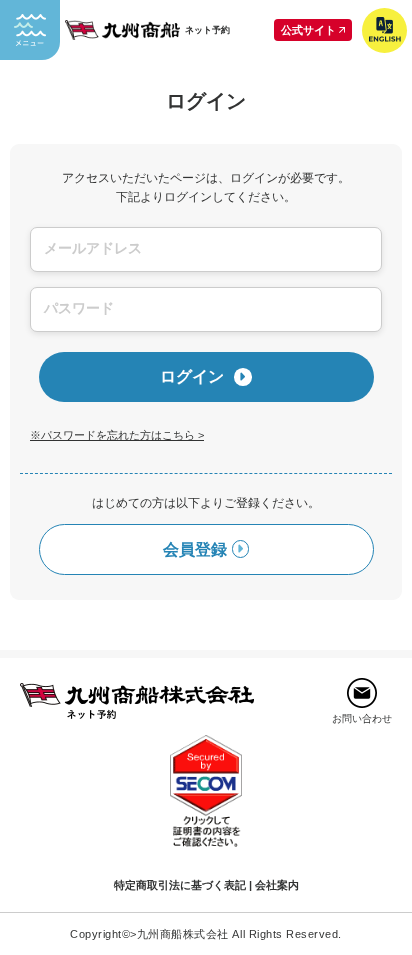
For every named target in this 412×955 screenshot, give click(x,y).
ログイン (192, 376)
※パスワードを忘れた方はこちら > (117, 435)
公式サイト (308, 30)
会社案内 (277, 885)
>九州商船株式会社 (179, 934)
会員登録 (195, 549)
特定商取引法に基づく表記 (180, 885)
